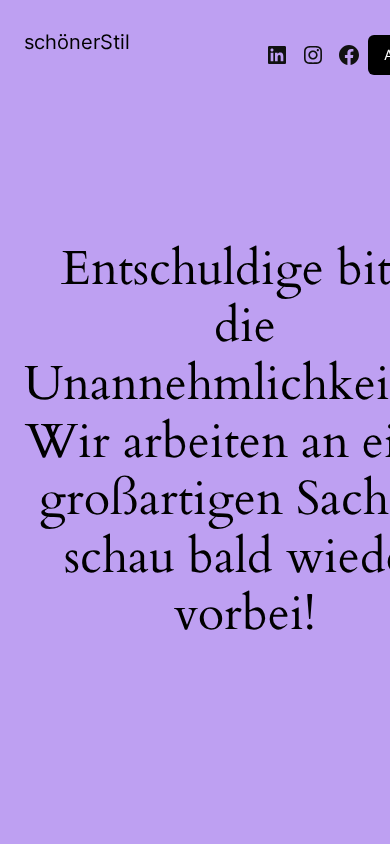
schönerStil (77, 42)
